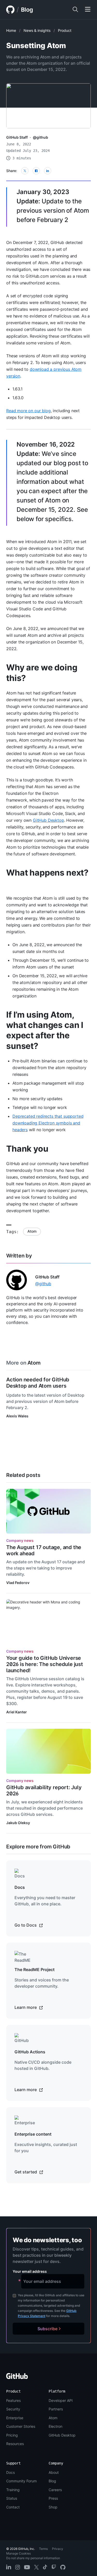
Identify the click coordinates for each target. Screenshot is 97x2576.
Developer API (61, 2400)
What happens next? (47, 873)
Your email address (30, 2271)
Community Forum (21, 2481)
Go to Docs (26, 1925)
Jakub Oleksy (18, 1823)
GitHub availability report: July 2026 (44, 1790)
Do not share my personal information (33, 2558)
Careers (55, 2490)
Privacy (58, 2549)
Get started (26, 2172)
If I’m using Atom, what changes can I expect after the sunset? (45, 1030)
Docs (10, 2472)
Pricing (12, 2435)
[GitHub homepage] (10, 10)
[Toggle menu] (88, 10)
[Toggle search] (75, 10)
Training (13, 2490)
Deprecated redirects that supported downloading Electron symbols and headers (48, 1123)
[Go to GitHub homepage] (17, 2378)
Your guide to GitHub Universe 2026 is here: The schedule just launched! (45, 1664)
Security (13, 2409)
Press (53, 2498)
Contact (13, 2507)
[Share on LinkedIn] (48, 171)
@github (40, 137)
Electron (55, 2426)
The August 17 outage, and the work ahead (44, 1550)
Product (65, 30)
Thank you (27, 1149)
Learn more (26, 2007)
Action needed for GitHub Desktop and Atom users (38, 1383)
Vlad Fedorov (18, 1583)
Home (11, 30)
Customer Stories (21, 2426)
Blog (27, 10)
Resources (15, 2444)
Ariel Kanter (17, 1712)
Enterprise (15, 2418)
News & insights (37, 30)
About (54, 2472)
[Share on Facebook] (36, 171)
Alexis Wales (17, 1416)
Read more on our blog (28, 411)
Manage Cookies (18, 2553)
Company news (20, 1540)
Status (12, 2498)
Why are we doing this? (42, 673)
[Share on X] (25, 171)
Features (13, 2400)
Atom (32, 1231)
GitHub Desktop (48, 820)
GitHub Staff (17, 137)
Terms (43, 2549)
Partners (56, 2409)
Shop (53, 2507)
